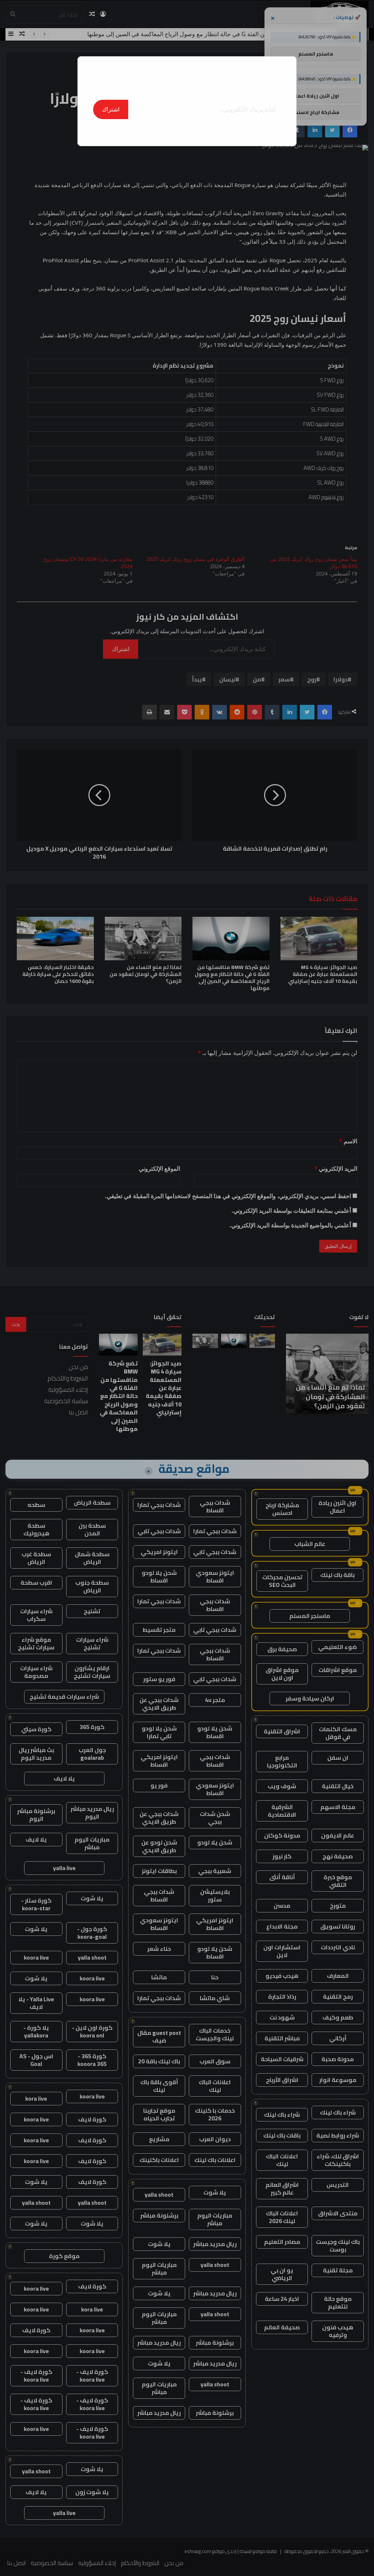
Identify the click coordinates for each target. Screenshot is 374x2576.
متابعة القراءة (187, 130)
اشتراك (111, 109)
